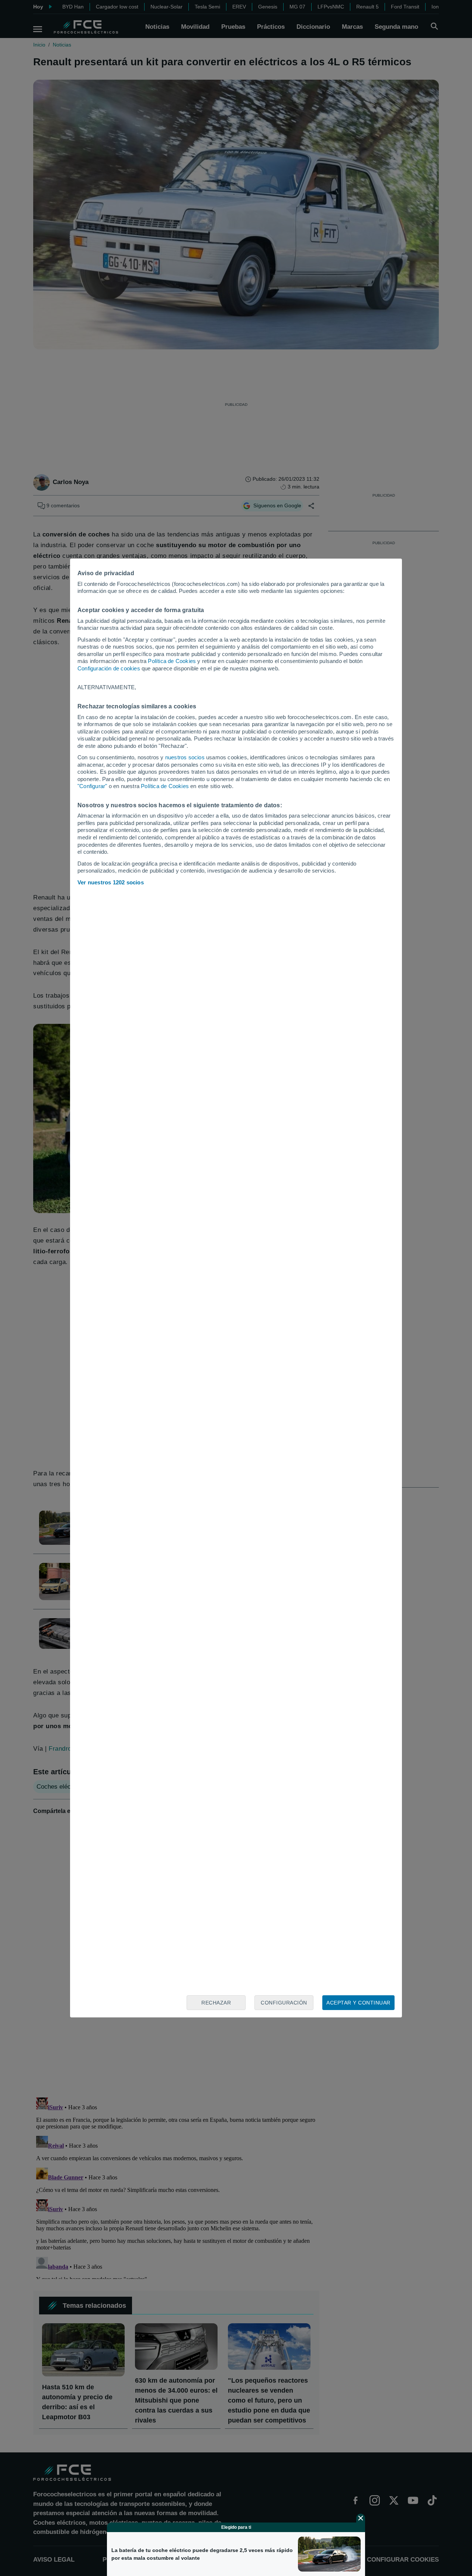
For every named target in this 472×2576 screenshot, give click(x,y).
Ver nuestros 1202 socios (111, 882)
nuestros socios (185, 757)
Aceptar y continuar (358, 2003)
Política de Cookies (172, 661)
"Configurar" (92, 786)
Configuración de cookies (109, 668)
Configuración (284, 2003)
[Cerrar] (361, 2518)
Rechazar (216, 2003)
